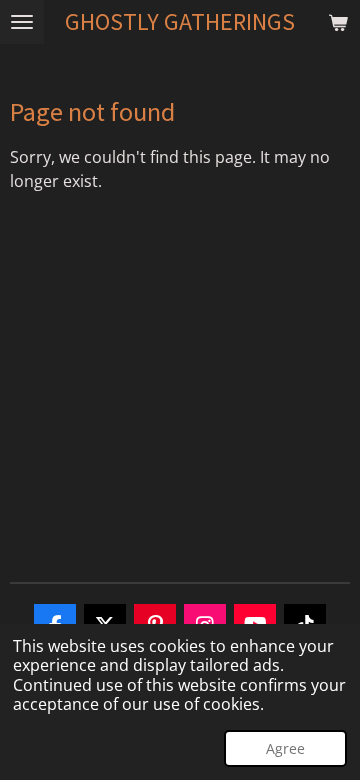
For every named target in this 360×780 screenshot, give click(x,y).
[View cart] (338, 22)
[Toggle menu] (22, 22)
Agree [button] (285, 748)
